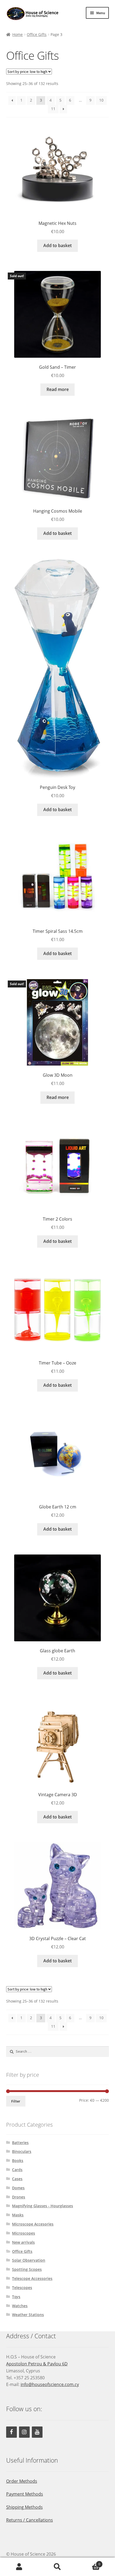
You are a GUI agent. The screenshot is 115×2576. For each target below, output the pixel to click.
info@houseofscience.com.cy (50, 2384)
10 (101, 100)
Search (57, 2567)
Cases (17, 2179)
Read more (58, 389)
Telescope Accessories (32, 2278)
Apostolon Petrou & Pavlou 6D (37, 2364)
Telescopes (22, 2288)
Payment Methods (25, 2494)
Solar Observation (29, 2260)
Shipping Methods (24, 2507)
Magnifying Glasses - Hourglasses (43, 2206)
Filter (16, 2101)
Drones (19, 2197)
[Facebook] (11, 2432)
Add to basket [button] (57, 245)
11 (53, 109)
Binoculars (22, 2151)
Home (18, 34)
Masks (18, 2215)
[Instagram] (24, 2432)
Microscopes (24, 2233)
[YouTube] (37, 2432)
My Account (19, 2567)
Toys (16, 2297)
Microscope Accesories (33, 2224)
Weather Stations (28, 2315)
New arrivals (23, 2242)
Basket (89, 2562)
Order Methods (22, 2481)
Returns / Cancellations (30, 2520)
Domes (18, 2188)
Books (18, 2161)
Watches (20, 2306)
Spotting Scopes (27, 2269)
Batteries (20, 2143)
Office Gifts (37, 34)
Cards (17, 2170)
